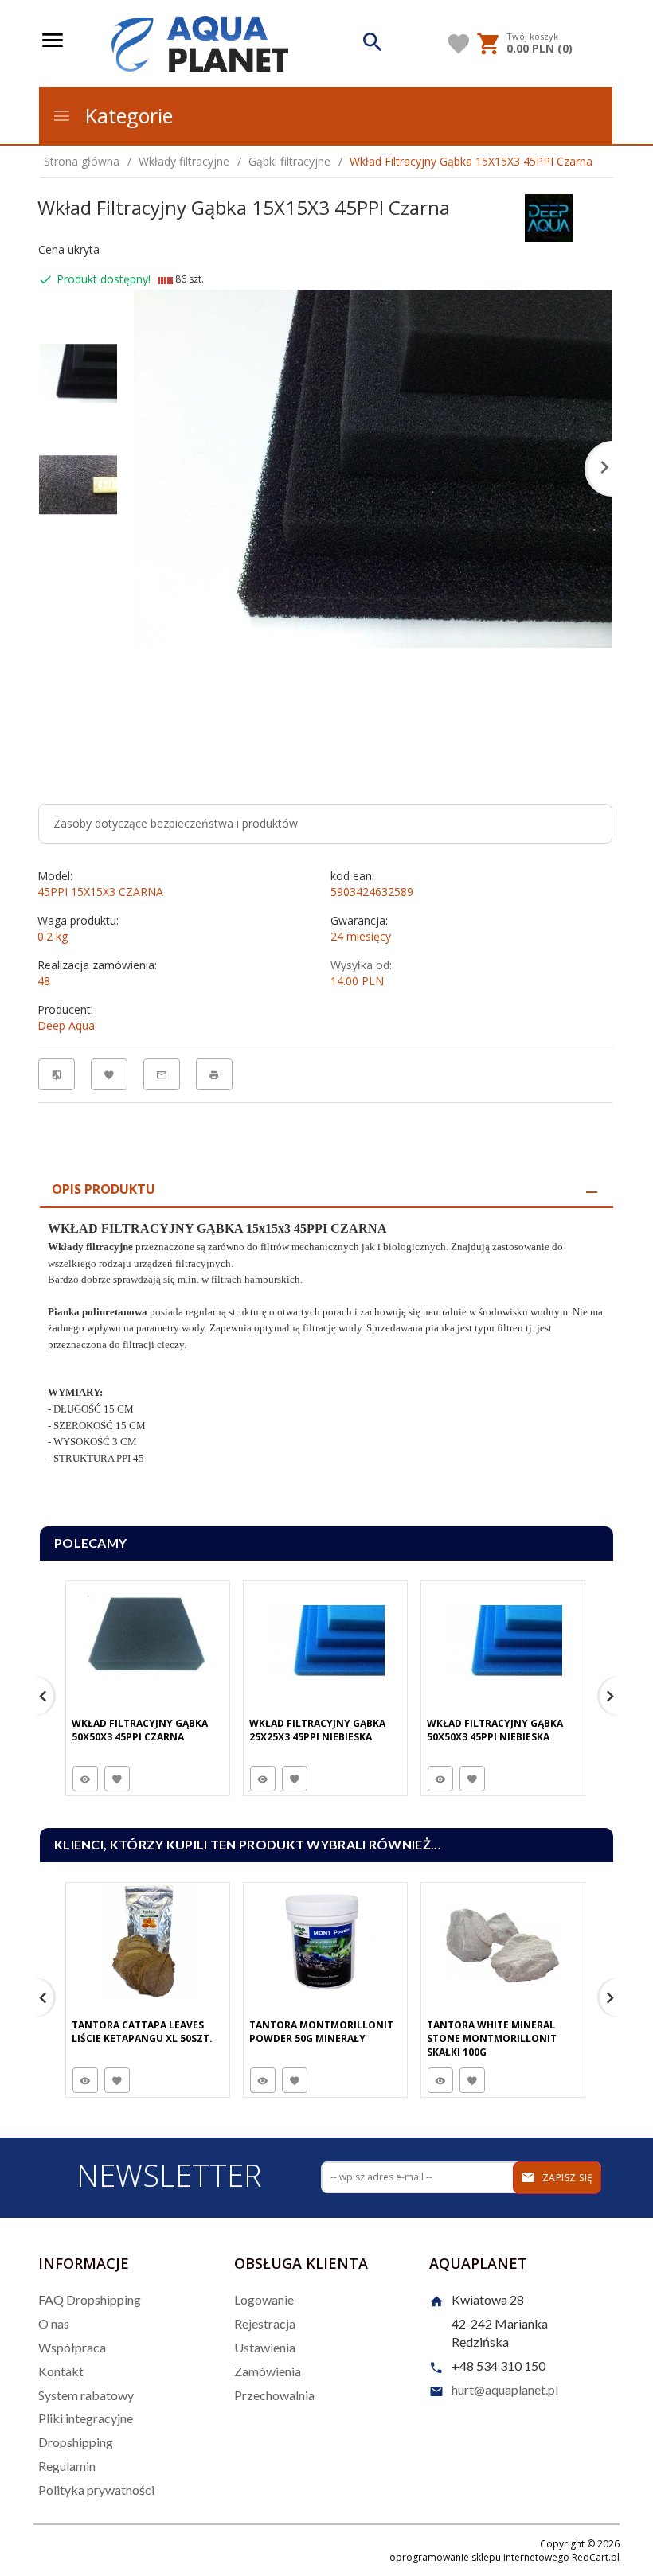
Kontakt (61, 2371)
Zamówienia (268, 2371)
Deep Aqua (66, 1025)
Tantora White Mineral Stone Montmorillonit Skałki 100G (492, 2038)
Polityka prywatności (96, 2490)
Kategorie (126, 115)
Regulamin (67, 2466)
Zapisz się (566, 2178)
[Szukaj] (373, 44)
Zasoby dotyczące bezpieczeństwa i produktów (176, 823)
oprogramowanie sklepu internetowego (479, 2557)
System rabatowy (86, 2395)
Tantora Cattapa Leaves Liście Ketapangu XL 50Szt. (142, 2032)
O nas (54, 2323)
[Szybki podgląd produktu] (85, 1779)
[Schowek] (459, 44)
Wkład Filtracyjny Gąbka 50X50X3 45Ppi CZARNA (140, 1730)
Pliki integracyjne (86, 2418)
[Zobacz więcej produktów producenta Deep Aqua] (549, 216)
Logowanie (264, 2299)
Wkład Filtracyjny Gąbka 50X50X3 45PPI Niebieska (495, 1730)
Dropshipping (76, 2442)
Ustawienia (265, 2347)
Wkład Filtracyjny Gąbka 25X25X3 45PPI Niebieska (317, 1730)
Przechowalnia (274, 2395)
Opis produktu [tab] (104, 1189)
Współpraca (72, 2347)
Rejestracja (265, 2323)
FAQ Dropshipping (90, 2299)
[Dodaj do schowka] (117, 1779)
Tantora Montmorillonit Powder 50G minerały (321, 2032)
